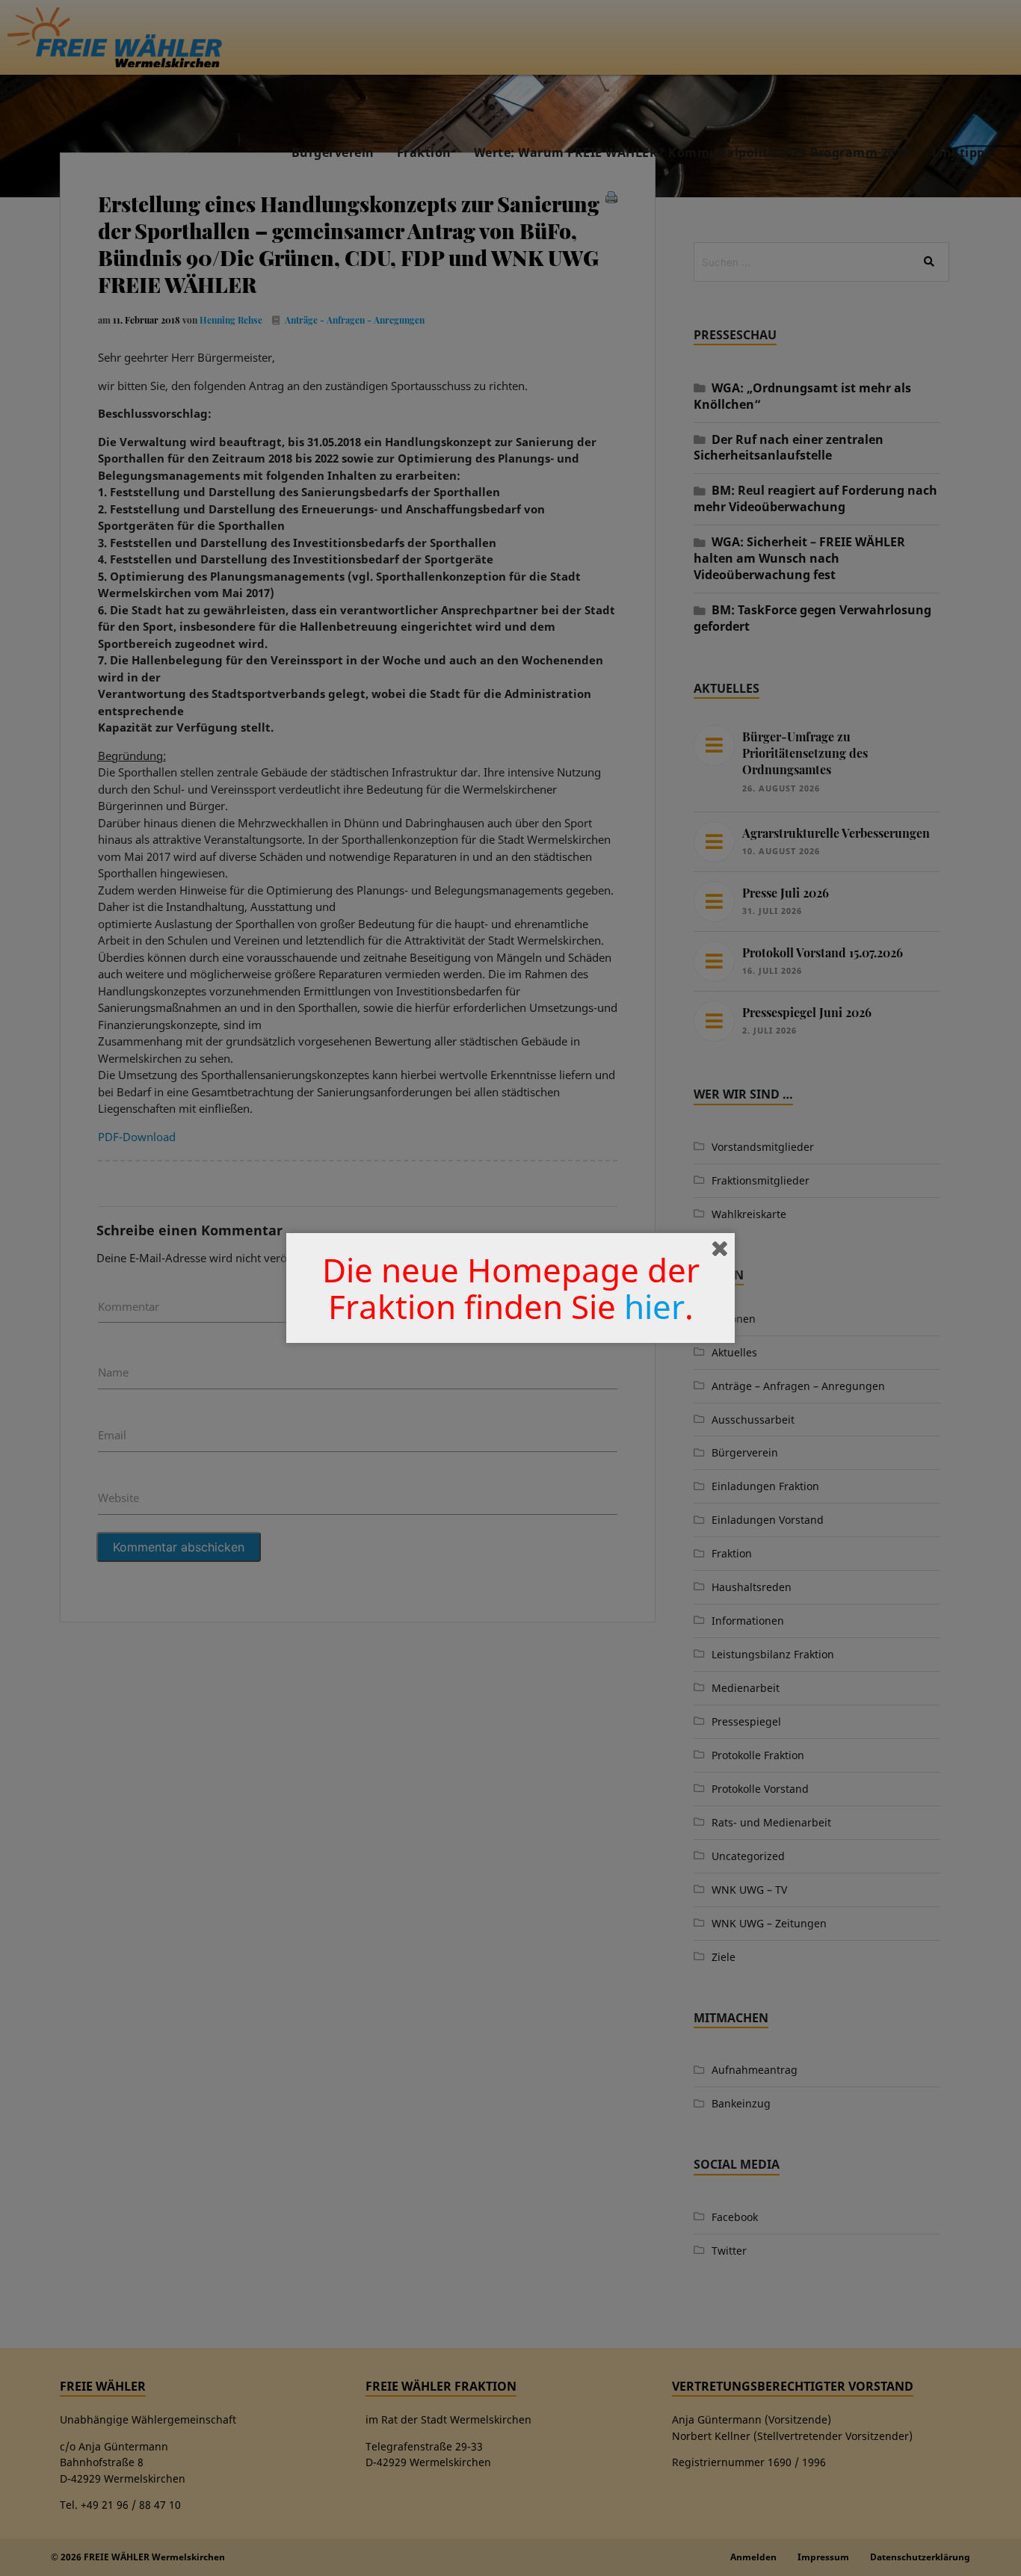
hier (654, 1306)
